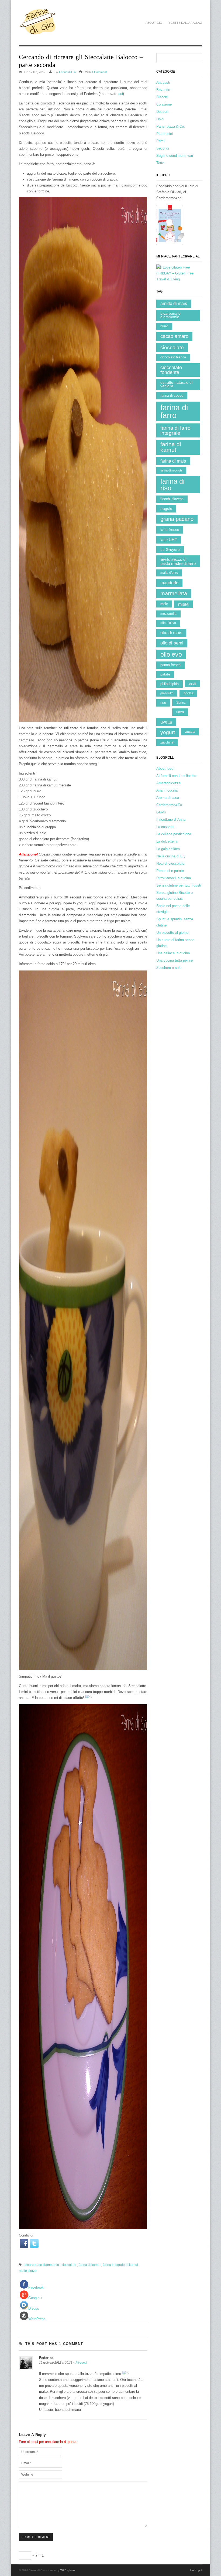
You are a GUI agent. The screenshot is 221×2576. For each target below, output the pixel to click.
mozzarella (168, 614)
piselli (192, 684)
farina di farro (174, 411)
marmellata (174, 593)
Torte (160, 163)
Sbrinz (181, 702)
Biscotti (162, 97)
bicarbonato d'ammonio (42, 2265)
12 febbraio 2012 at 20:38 (56, 2363)
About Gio (154, 23)
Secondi (163, 148)
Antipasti (163, 82)
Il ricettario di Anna (171, 819)
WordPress (37, 2319)
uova (180, 712)
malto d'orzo (28, 2271)
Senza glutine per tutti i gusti (179, 885)
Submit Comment (36, 2537)
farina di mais (173, 461)
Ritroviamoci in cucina (174, 878)
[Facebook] (24, 2244)
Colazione (164, 104)
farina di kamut (89, 2265)
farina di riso (172, 485)
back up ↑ (196, 2570)
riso (163, 703)
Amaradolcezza (168, 783)
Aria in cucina (167, 790)
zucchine (167, 742)
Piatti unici (165, 134)
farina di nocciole (171, 470)
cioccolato (69, 2265)
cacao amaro (174, 336)
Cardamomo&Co (169, 805)
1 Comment (99, 72)
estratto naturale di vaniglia (176, 384)
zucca (190, 732)
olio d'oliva (168, 623)
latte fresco (170, 530)
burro (164, 326)
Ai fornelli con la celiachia (176, 776)
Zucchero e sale (169, 968)
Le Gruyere (170, 549)
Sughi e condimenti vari (175, 156)
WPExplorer (68, 2570)
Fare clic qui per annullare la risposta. (48, 2442)
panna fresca (170, 665)
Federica (46, 2358)
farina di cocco (172, 396)
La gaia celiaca (168, 849)
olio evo (171, 654)
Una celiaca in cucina (173, 953)
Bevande (163, 90)
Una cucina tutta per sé (175, 960)
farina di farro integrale (175, 430)
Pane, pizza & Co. (171, 126)
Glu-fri (161, 812)
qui (121, 94)
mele (164, 604)
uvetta (166, 722)
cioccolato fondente (171, 370)
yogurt (168, 732)
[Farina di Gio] (38, 32)
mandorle (169, 583)
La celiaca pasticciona (174, 834)
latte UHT (169, 540)
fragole (166, 509)
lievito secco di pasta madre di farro (178, 561)
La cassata (165, 827)
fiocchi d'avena (172, 499)
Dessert (162, 112)
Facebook (36, 2287)
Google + (35, 2298)
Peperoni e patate (170, 871)
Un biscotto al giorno (172, 933)
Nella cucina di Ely (171, 856)
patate (165, 674)
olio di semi (172, 643)
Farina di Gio (67, 72)
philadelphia (170, 684)
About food (165, 768)
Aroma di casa (168, 798)
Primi (160, 141)
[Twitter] (34, 2244)
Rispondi (81, 2363)
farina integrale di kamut (120, 2265)
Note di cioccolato (170, 863)
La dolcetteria (167, 841)
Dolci (160, 119)
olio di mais (171, 633)
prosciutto (167, 693)
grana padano (177, 519)
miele (183, 604)
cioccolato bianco (173, 357)
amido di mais (174, 303)
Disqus (34, 2308)
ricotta (188, 693)
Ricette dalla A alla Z (185, 23)
